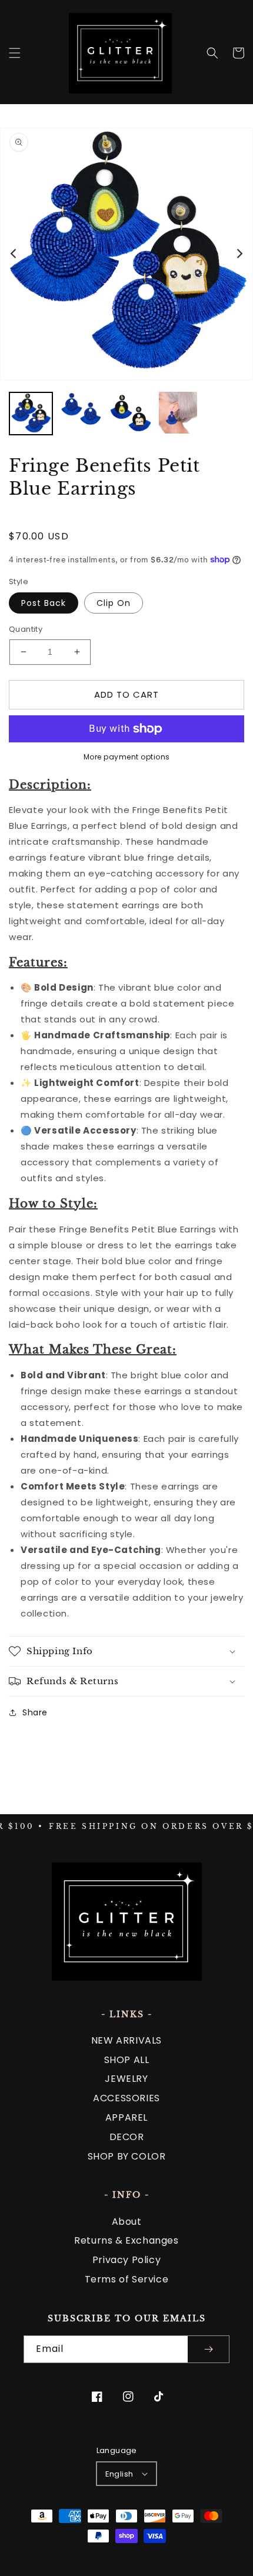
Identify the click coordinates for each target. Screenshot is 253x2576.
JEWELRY (126, 2079)
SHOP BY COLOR (127, 2156)
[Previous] (14, 254)
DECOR (127, 2137)
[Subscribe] (208, 2349)
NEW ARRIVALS (126, 2040)
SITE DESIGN (206, 2549)
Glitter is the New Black (115, 2549)
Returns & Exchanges (126, 2240)
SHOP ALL (127, 2060)
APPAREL (126, 2117)
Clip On (114, 603)
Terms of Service (127, 2279)
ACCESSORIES (126, 2098)
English (119, 2474)
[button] (15, 53)
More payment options (127, 757)
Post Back (44, 603)
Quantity (26, 629)
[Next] (239, 254)
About (127, 2222)
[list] (126, 254)
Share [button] (35, 1712)
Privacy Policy (126, 2260)
